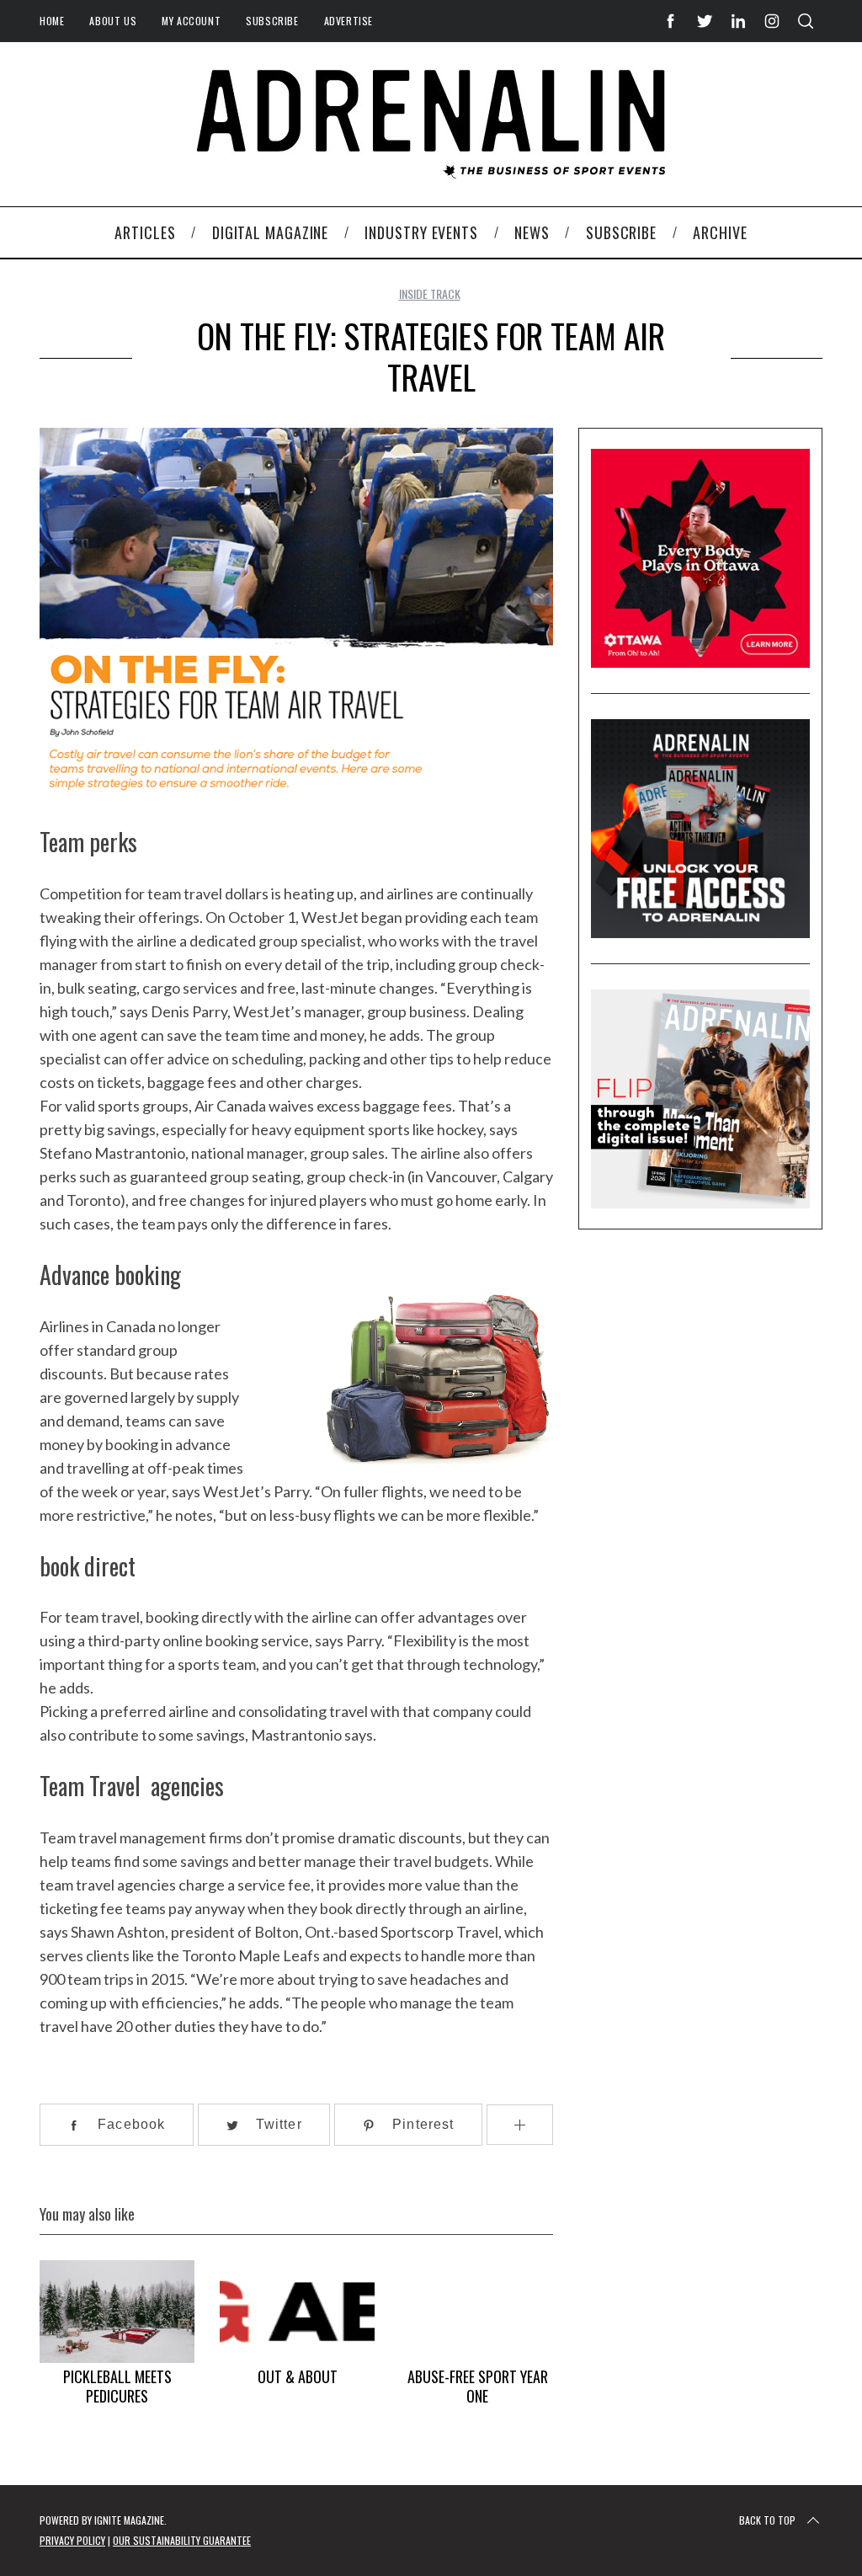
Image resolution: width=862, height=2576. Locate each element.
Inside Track (430, 293)
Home (52, 21)
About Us (113, 21)
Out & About (298, 2376)
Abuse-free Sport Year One (478, 2386)
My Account (191, 21)
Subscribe (272, 21)
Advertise (349, 21)
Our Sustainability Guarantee (182, 2540)
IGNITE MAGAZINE (129, 2520)
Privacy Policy (72, 2540)
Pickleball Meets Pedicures (117, 2386)
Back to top (767, 2520)
